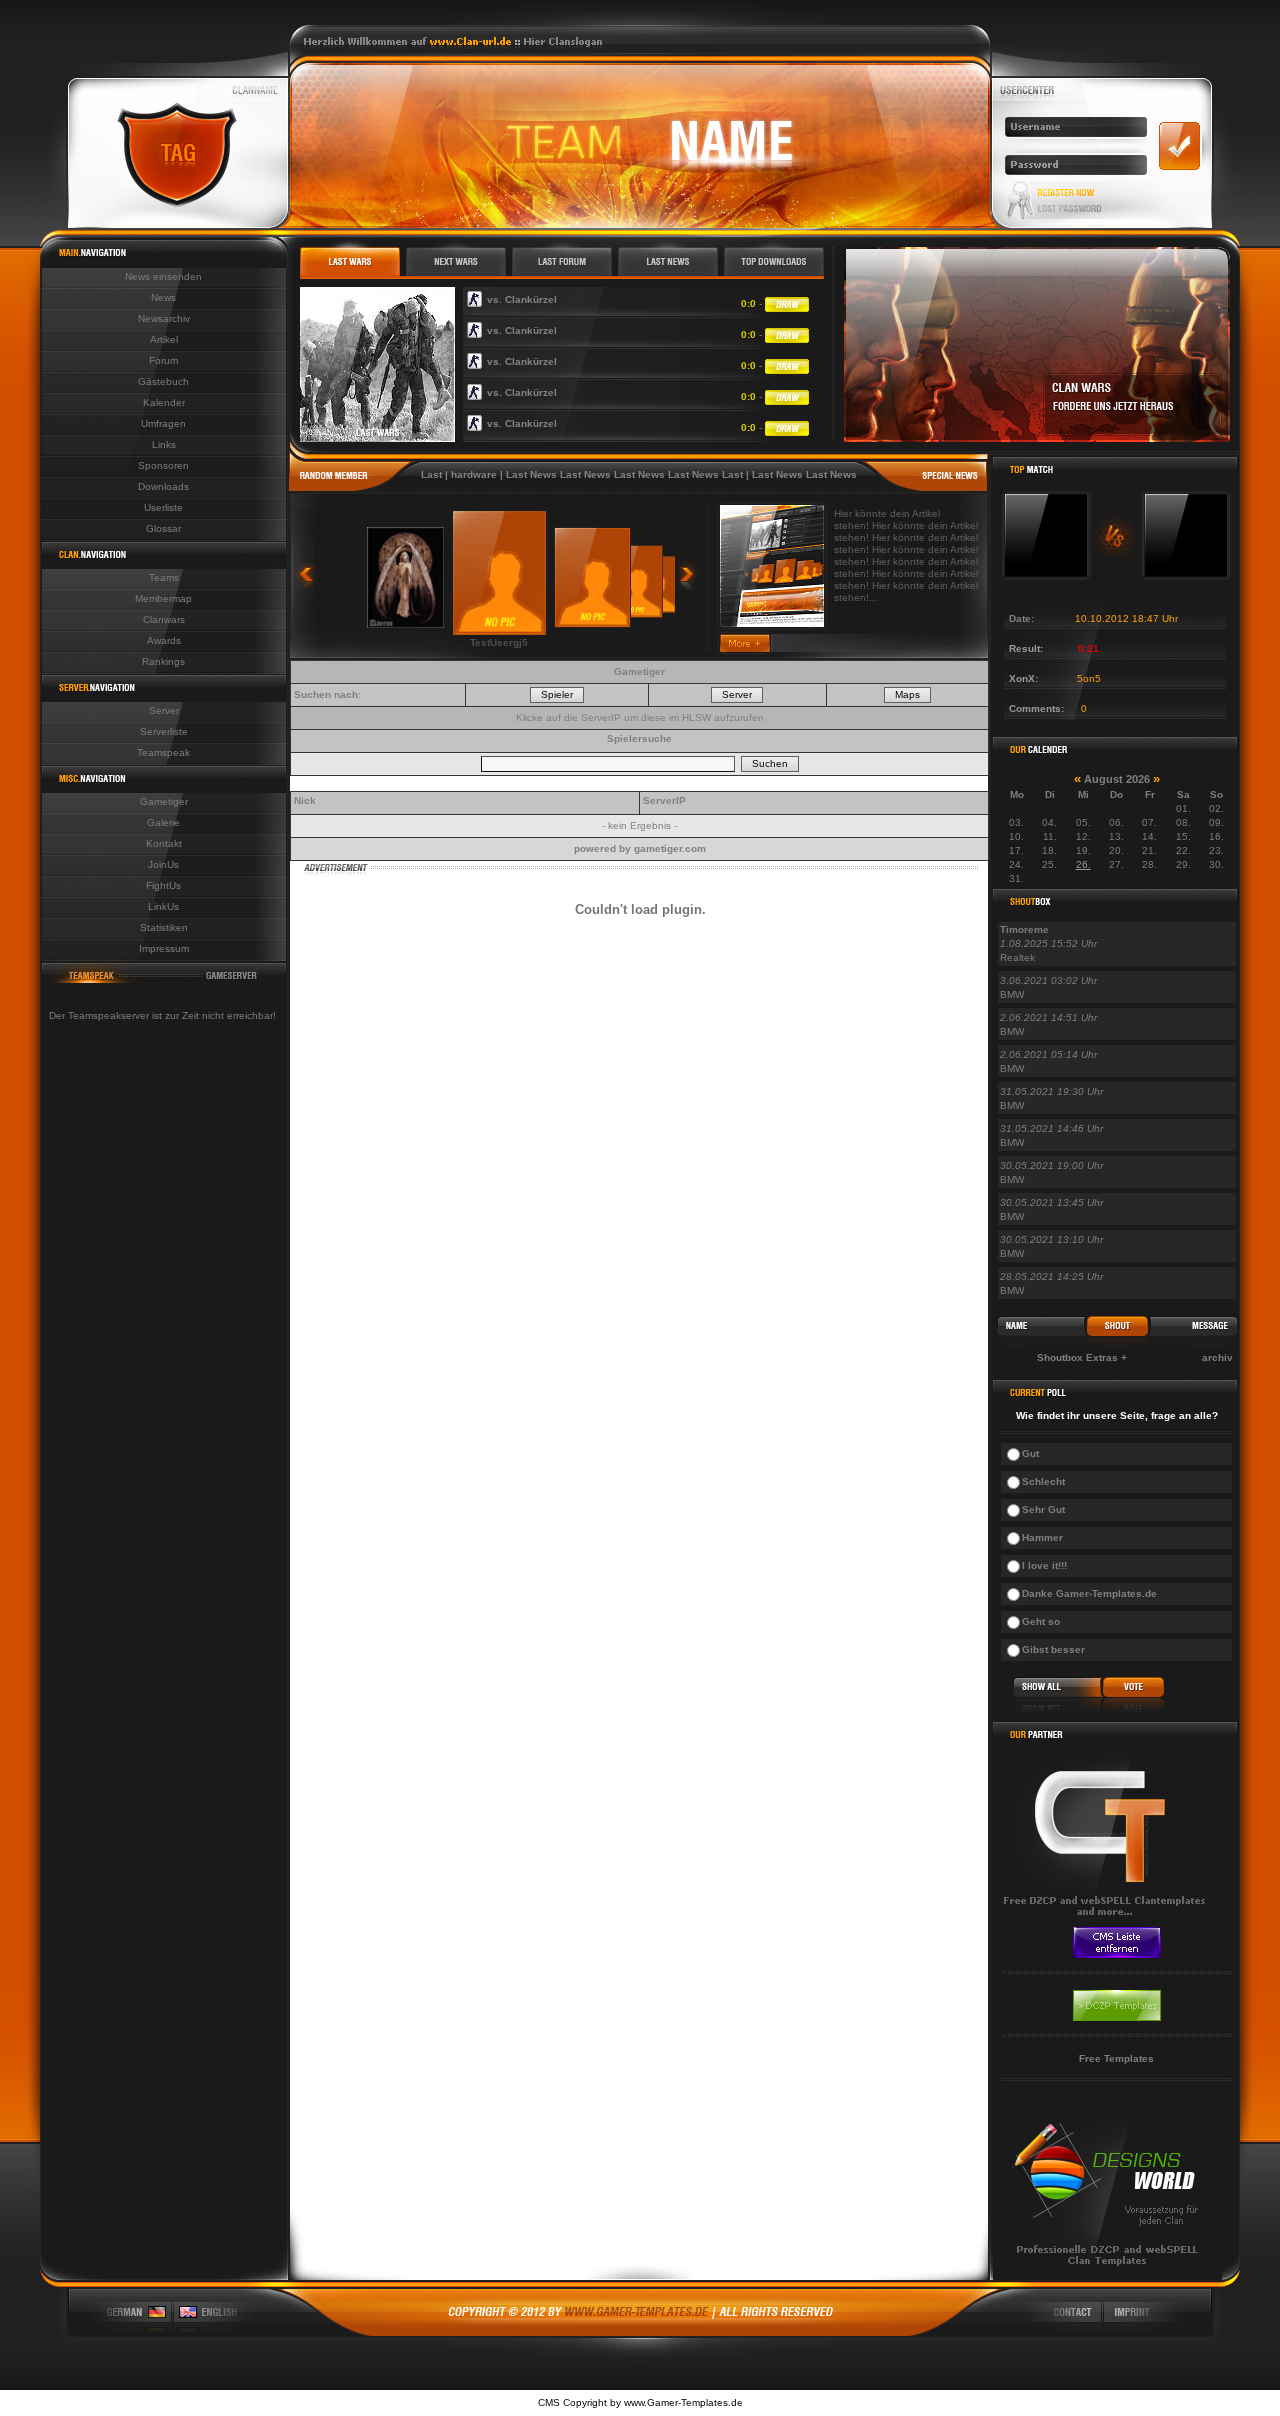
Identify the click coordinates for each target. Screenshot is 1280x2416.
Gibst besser (1053, 1649)
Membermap (163, 598)
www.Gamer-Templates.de (683, 2402)
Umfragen (163, 423)
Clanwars (164, 619)
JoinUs (163, 864)
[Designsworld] (1107, 2276)
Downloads (163, 486)
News (163, 297)
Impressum (164, 948)
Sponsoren (163, 465)
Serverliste (164, 731)
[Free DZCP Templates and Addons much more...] (640, 2332)
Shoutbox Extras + (1082, 1357)
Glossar (163, 528)
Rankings (163, 661)
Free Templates (1116, 2058)
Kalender (164, 402)
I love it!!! (1044, 1565)
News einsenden (163, 276)
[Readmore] (745, 648)
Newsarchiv (164, 318)
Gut (1030, 1453)
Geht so (1041, 1621)
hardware (439, 474)
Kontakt (164, 843)
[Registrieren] (1066, 192)
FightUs (163, 885)
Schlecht (1043, 1481)
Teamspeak (163, 752)
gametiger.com (670, 848)
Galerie (163, 822)
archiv (1217, 1357)
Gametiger (164, 801)
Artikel (164, 339)
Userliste (163, 507)
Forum (163, 360)
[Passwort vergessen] (1069, 209)
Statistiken (164, 927)
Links (164, 444)
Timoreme (1024, 929)
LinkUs (163, 906)
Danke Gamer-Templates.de (1089, 1593)
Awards (164, 640)
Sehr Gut (1043, 1509)
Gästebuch (163, 381)
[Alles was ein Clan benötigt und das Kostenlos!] (1107, 1921)
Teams (164, 577)
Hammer (1042, 1537)
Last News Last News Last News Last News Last (589, 474)
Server (164, 710)
